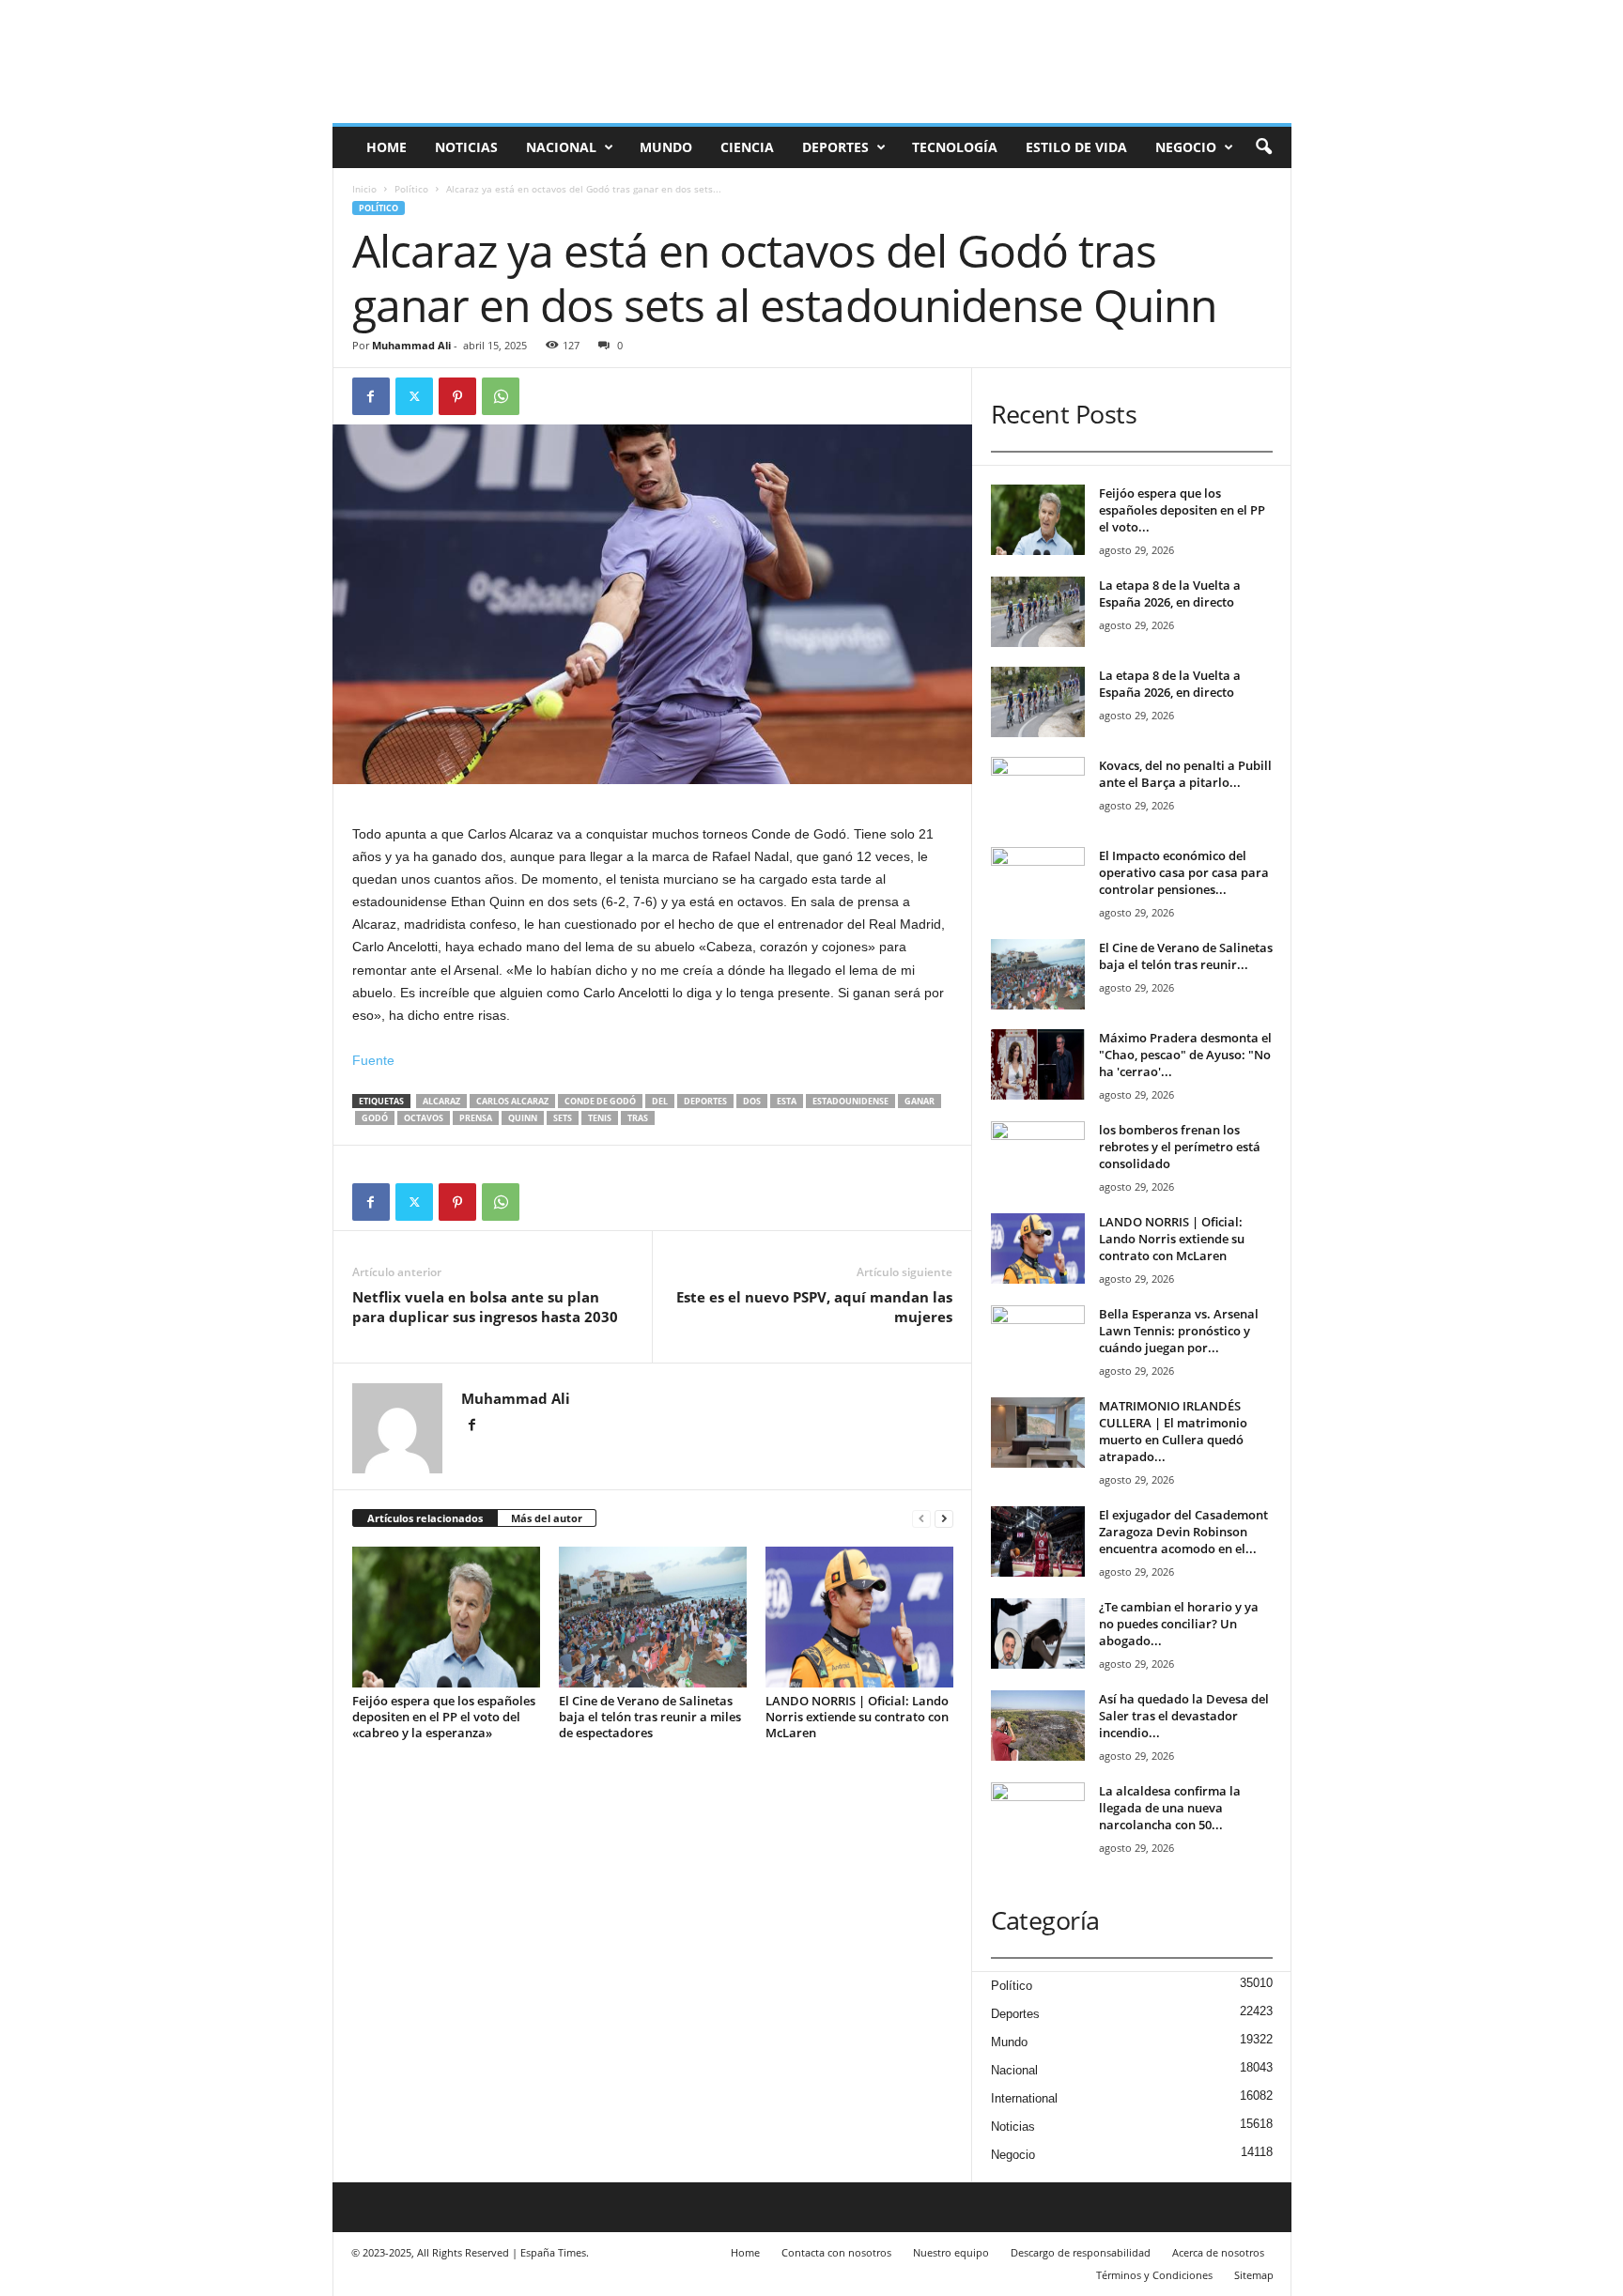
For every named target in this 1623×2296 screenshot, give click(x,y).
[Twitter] (414, 396)
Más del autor (547, 1518)
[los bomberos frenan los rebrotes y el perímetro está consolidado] (1038, 1156)
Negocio (1186, 147)
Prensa (476, 1118)
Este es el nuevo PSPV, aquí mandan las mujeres (814, 1307)
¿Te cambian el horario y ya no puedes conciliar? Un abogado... (1179, 1624)
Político (411, 189)
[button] (1263, 147)
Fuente (373, 1060)
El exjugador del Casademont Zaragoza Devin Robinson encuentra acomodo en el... (1183, 1532)
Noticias (466, 147)
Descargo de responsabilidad (1081, 2252)
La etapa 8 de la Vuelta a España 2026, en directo (1170, 593)
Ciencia (747, 147)
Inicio (364, 189)
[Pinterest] (457, 396)
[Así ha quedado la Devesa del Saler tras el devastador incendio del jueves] (1038, 1726)
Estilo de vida (1076, 147)
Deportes (835, 147)
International (1024, 2098)
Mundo (666, 147)
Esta (787, 1101)
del (660, 1101)
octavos (424, 1118)
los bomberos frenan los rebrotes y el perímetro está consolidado (1180, 1147)
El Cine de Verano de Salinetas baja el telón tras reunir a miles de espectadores (650, 1717)
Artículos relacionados (425, 1518)
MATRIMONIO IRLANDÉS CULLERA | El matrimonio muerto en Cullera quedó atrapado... (1173, 1431)
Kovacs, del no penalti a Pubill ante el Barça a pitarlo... (1185, 774)
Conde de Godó (600, 1101)
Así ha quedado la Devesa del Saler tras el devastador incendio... (1184, 1716)
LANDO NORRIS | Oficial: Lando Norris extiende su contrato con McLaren (857, 1717)
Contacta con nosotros (836, 2252)
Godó (375, 1118)
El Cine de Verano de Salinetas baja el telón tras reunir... (1186, 956)
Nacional (561, 147)
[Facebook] (371, 396)
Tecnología (955, 147)
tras (638, 1118)
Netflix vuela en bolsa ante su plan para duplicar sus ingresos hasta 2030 (485, 1307)
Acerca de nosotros (1218, 2252)
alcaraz (441, 1101)
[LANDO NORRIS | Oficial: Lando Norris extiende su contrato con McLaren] (859, 1617)
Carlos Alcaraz (512, 1101)
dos (752, 1101)
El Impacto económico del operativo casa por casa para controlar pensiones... (1184, 872)
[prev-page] (921, 1519)
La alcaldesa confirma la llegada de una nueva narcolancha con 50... (1170, 1808)
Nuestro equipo (951, 2252)
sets (563, 1118)
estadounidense (850, 1101)
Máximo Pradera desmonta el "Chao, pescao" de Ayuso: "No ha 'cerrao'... (1185, 1055)
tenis (600, 1118)
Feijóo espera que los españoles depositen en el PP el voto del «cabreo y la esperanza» (444, 1717)
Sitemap (1254, 2275)
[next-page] (944, 1519)
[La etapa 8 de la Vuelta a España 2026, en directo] (1038, 612)
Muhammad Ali (411, 345)
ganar (920, 1101)
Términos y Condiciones (1154, 2275)
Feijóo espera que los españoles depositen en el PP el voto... (1182, 510)
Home (386, 147)
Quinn (523, 1118)
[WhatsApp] (501, 396)
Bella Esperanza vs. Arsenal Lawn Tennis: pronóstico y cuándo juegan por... (1179, 1331)
